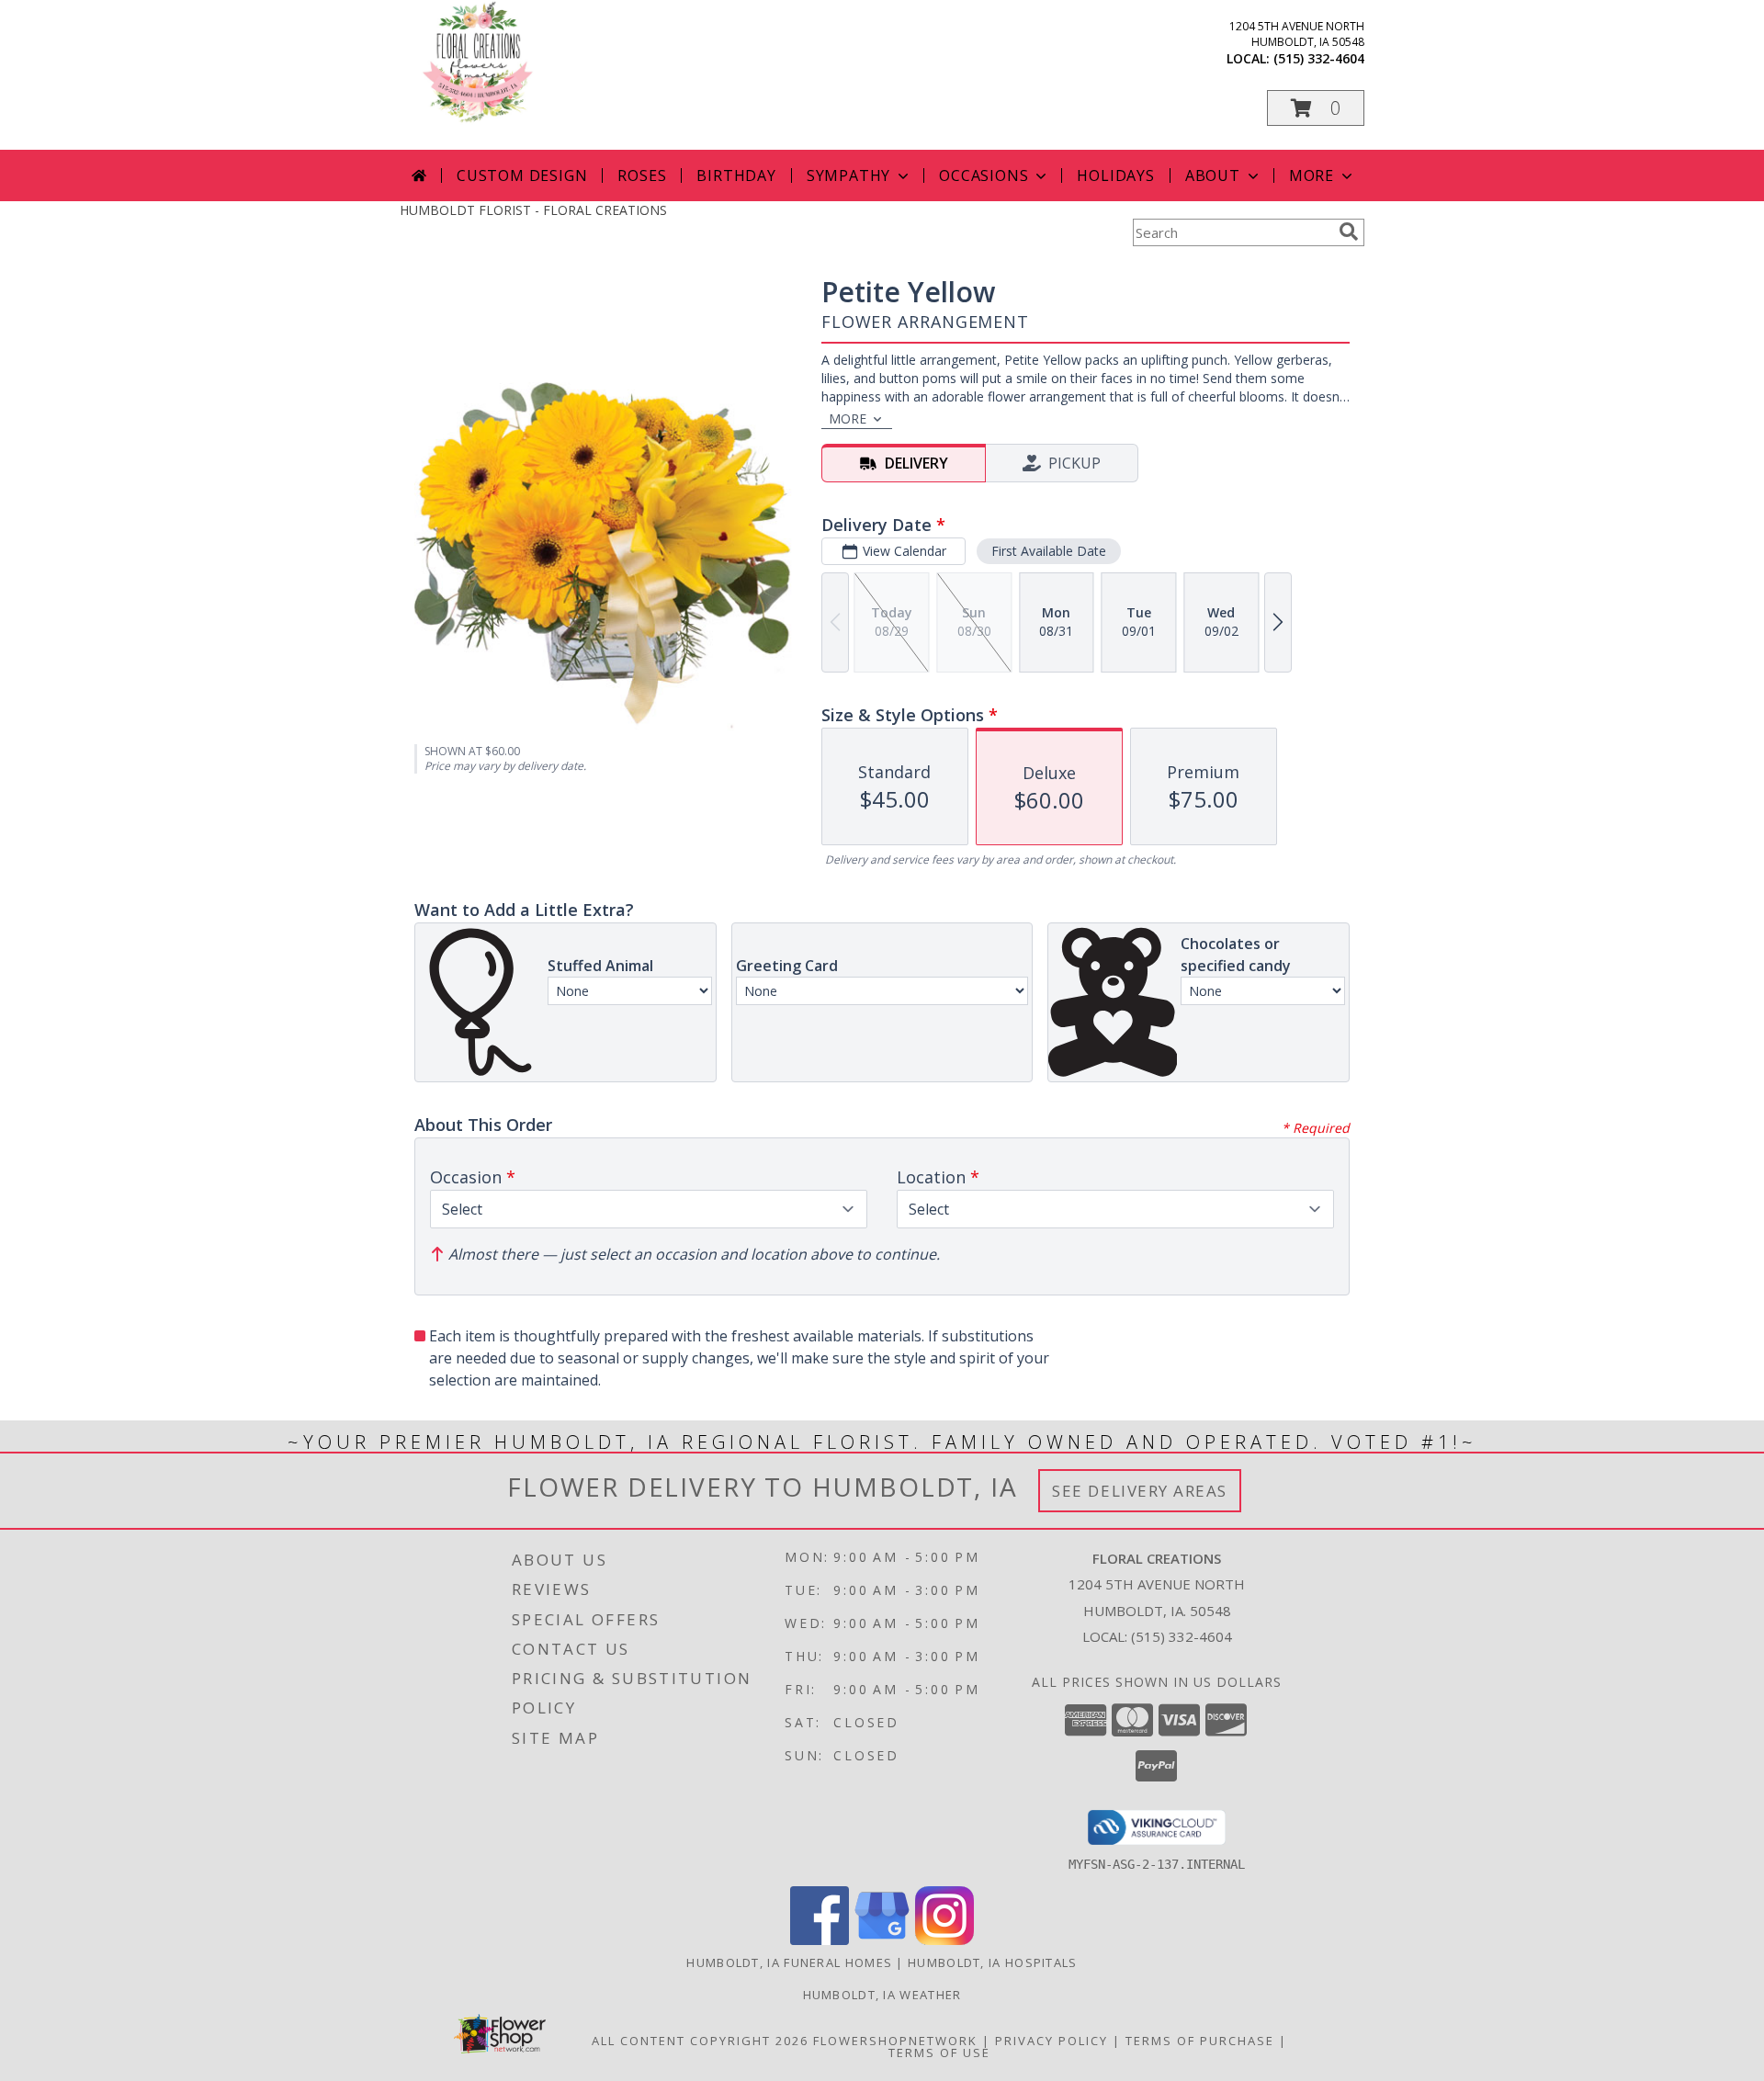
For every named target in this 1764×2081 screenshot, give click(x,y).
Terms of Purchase (1200, 2041)
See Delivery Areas (1140, 1491)
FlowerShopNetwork (895, 2041)
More (1312, 175)
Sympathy (848, 175)
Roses (642, 175)
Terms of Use (939, 2053)
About (1213, 175)
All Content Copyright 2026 (700, 2041)
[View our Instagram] (944, 1940)
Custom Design (522, 175)
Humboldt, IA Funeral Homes (789, 1962)
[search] (1349, 232)
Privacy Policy (1052, 2041)
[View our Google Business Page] (882, 1940)
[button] (1316, 108)
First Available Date (1049, 551)
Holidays (1115, 175)
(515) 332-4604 (1319, 58)
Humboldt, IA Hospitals (993, 1962)
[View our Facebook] (820, 1940)
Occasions (984, 175)
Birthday (736, 175)
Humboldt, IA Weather (882, 1995)
